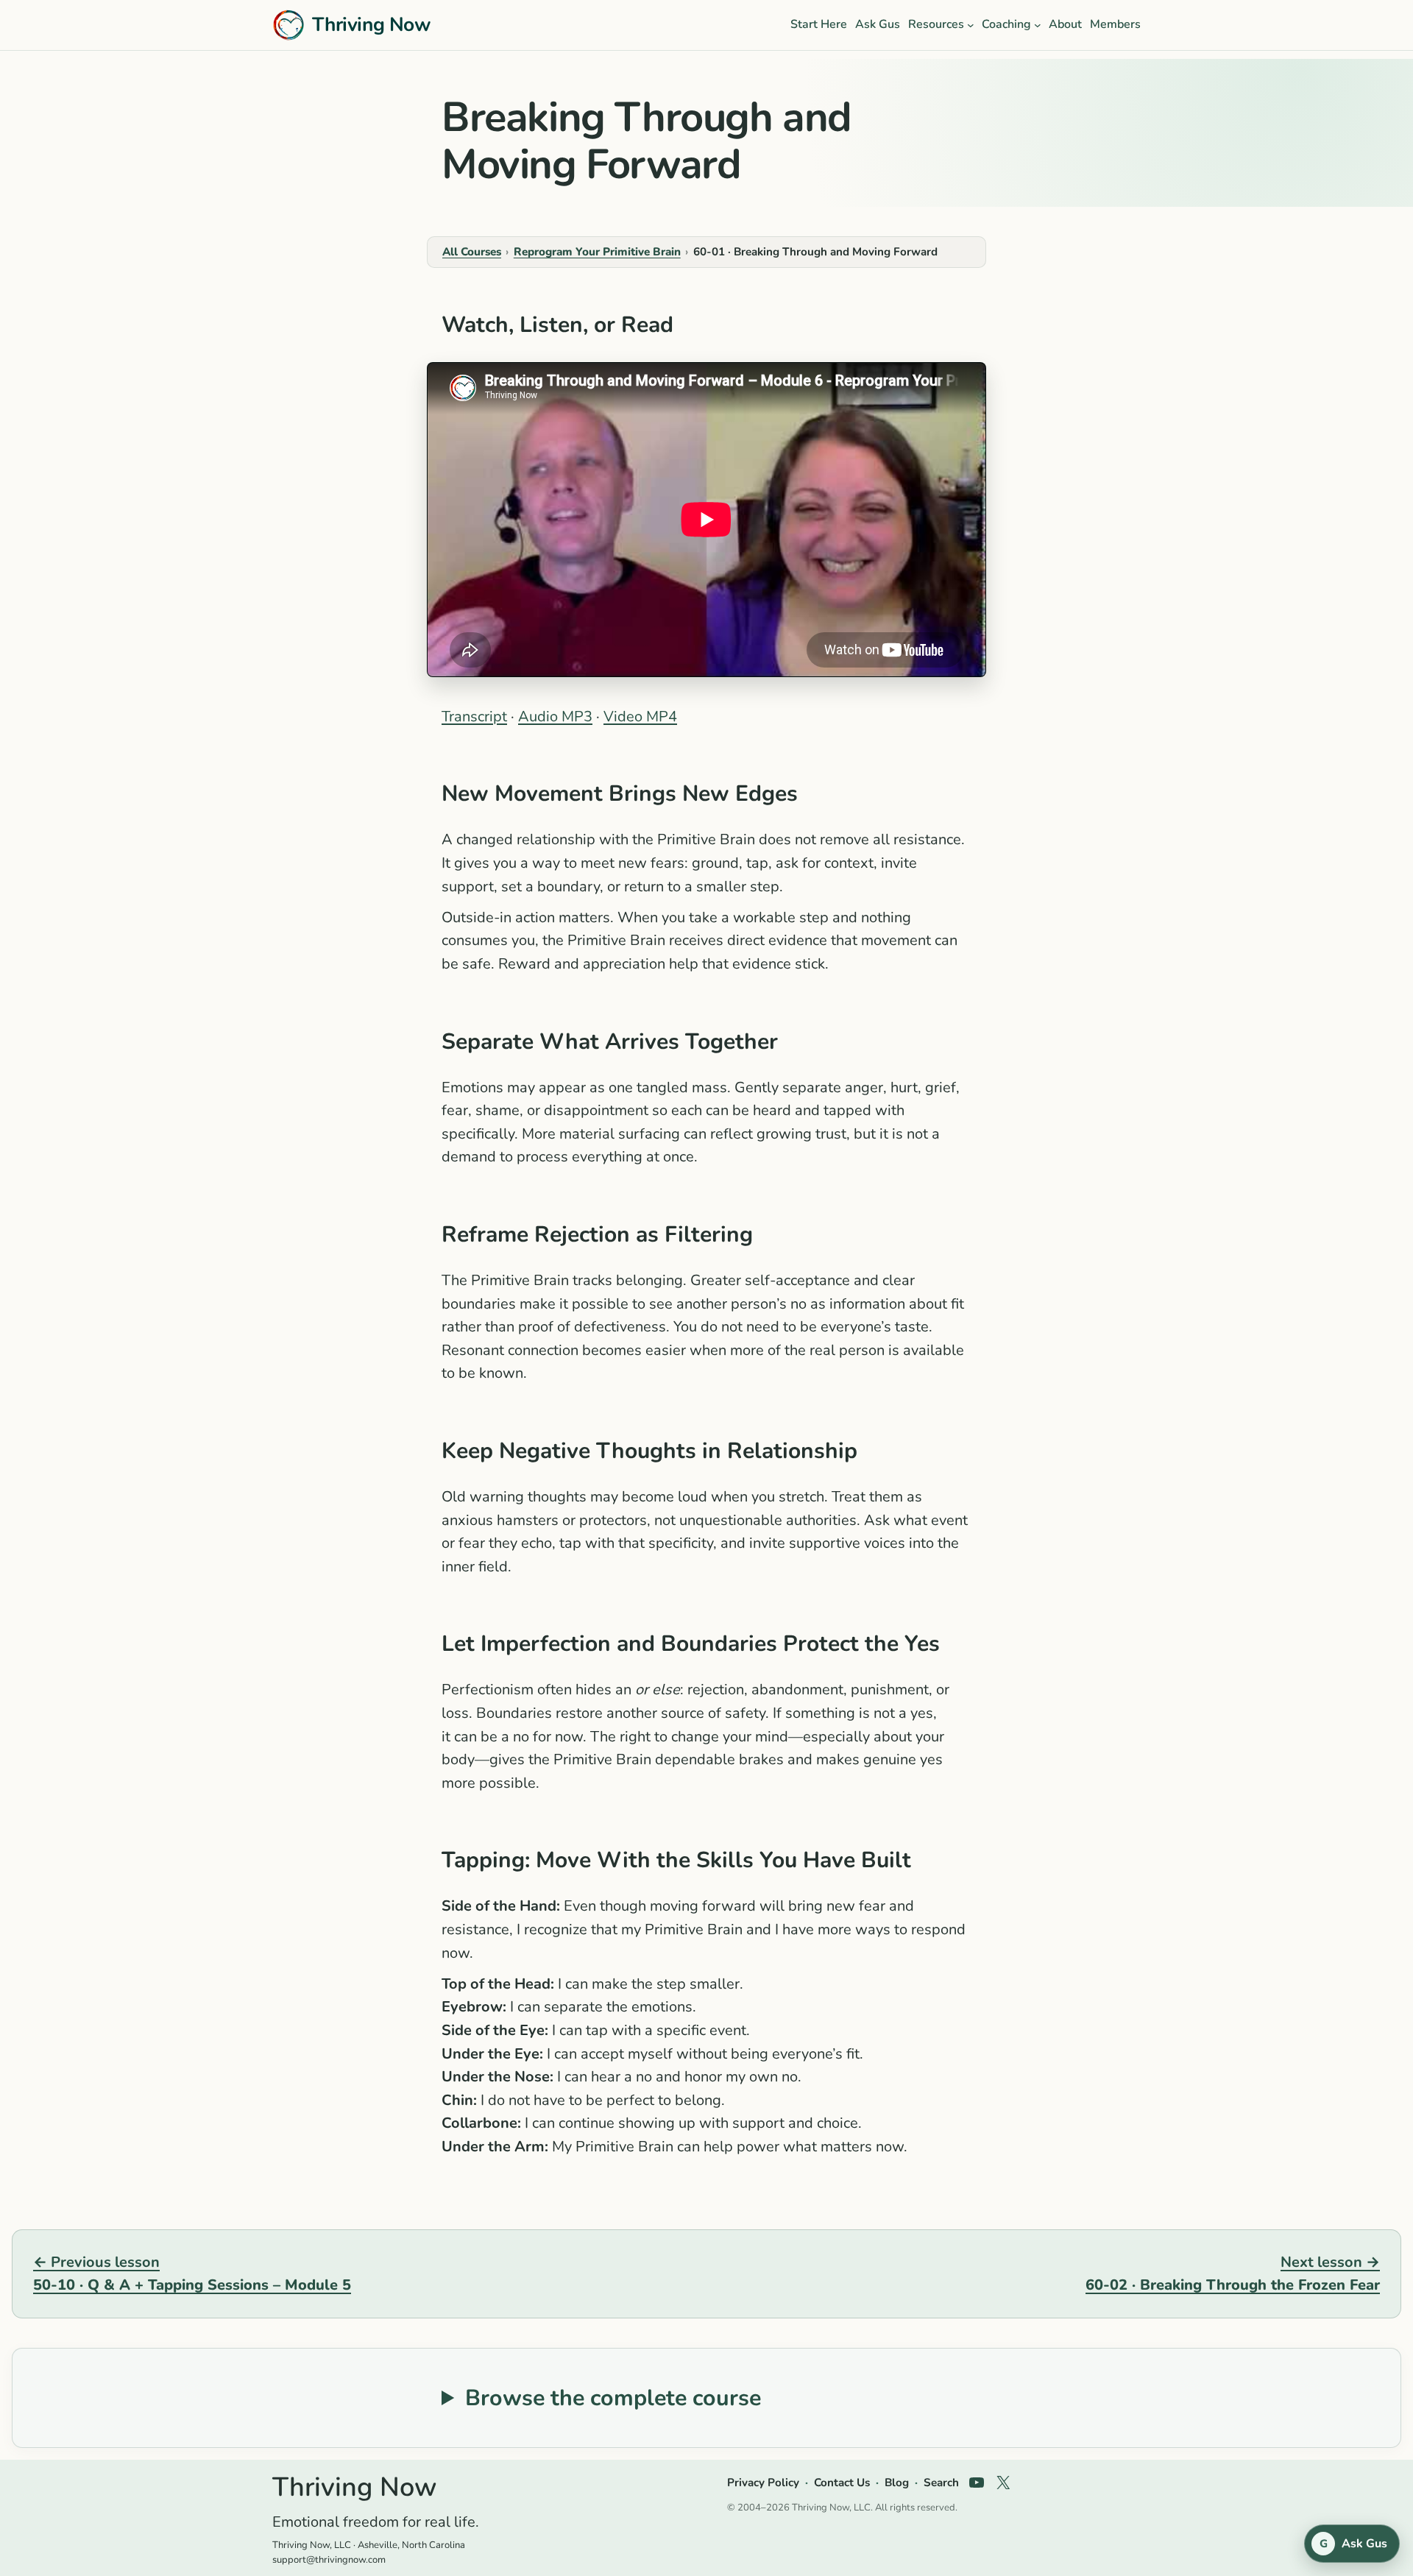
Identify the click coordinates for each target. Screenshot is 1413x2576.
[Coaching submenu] (1038, 25)
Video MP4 (640, 716)
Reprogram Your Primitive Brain (597, 252)
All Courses (472, 252)
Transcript (474, 716)
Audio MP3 (555, 716)
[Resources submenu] (971, 25)
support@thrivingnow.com (329, 2560)
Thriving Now (371, 24)
